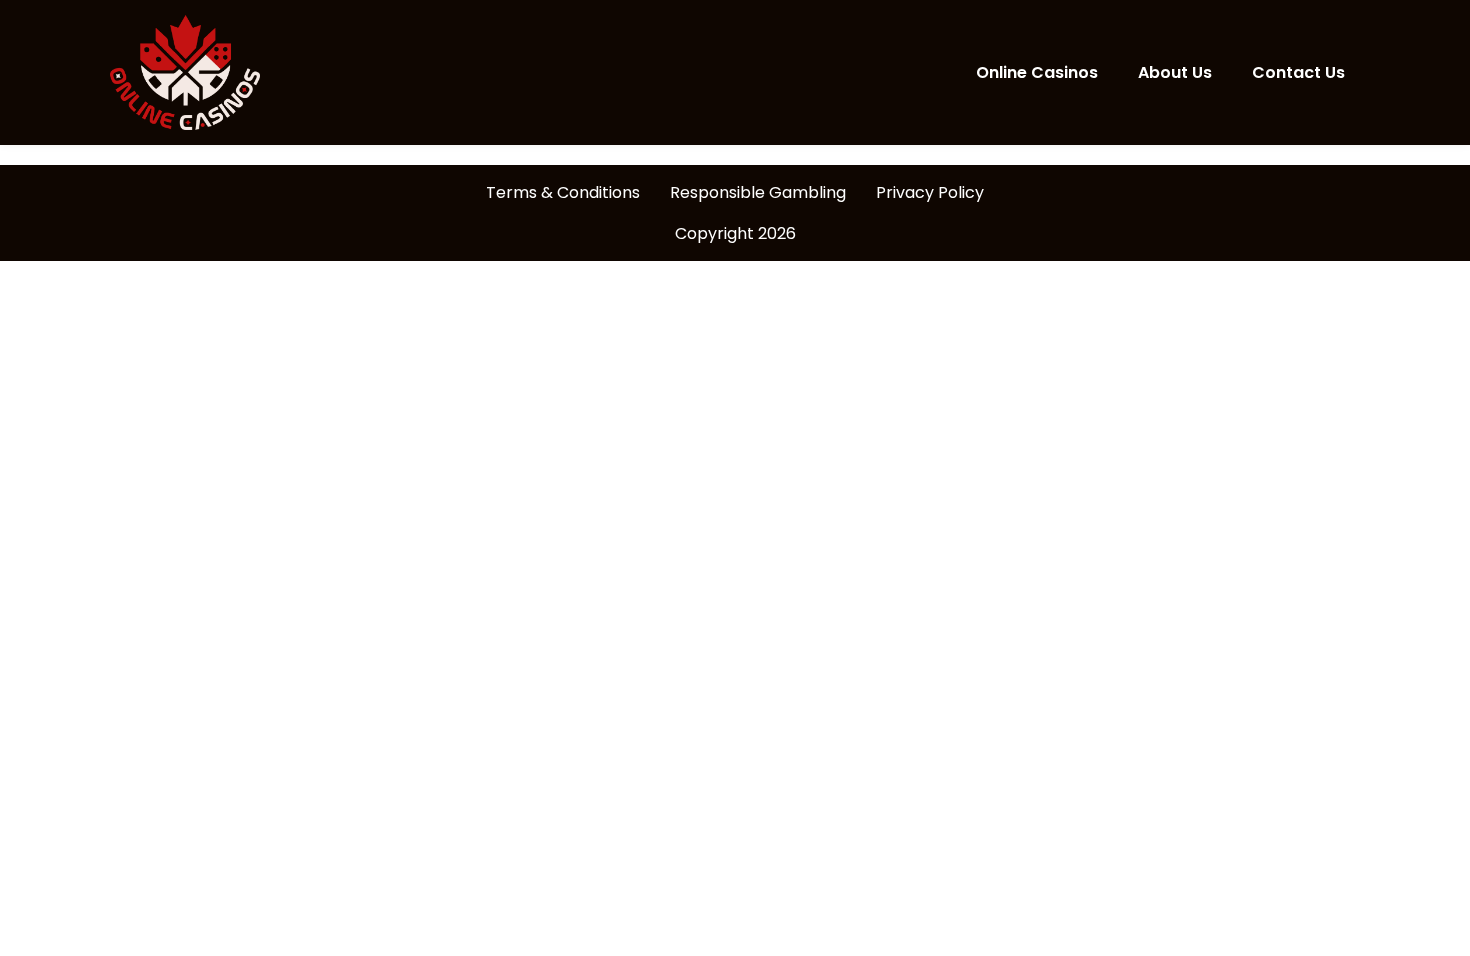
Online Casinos (1037, 72)
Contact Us (1298, 72)
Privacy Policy (930, 192)
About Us (1175, 72)
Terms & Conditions (563, 192)
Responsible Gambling (758, 192)
